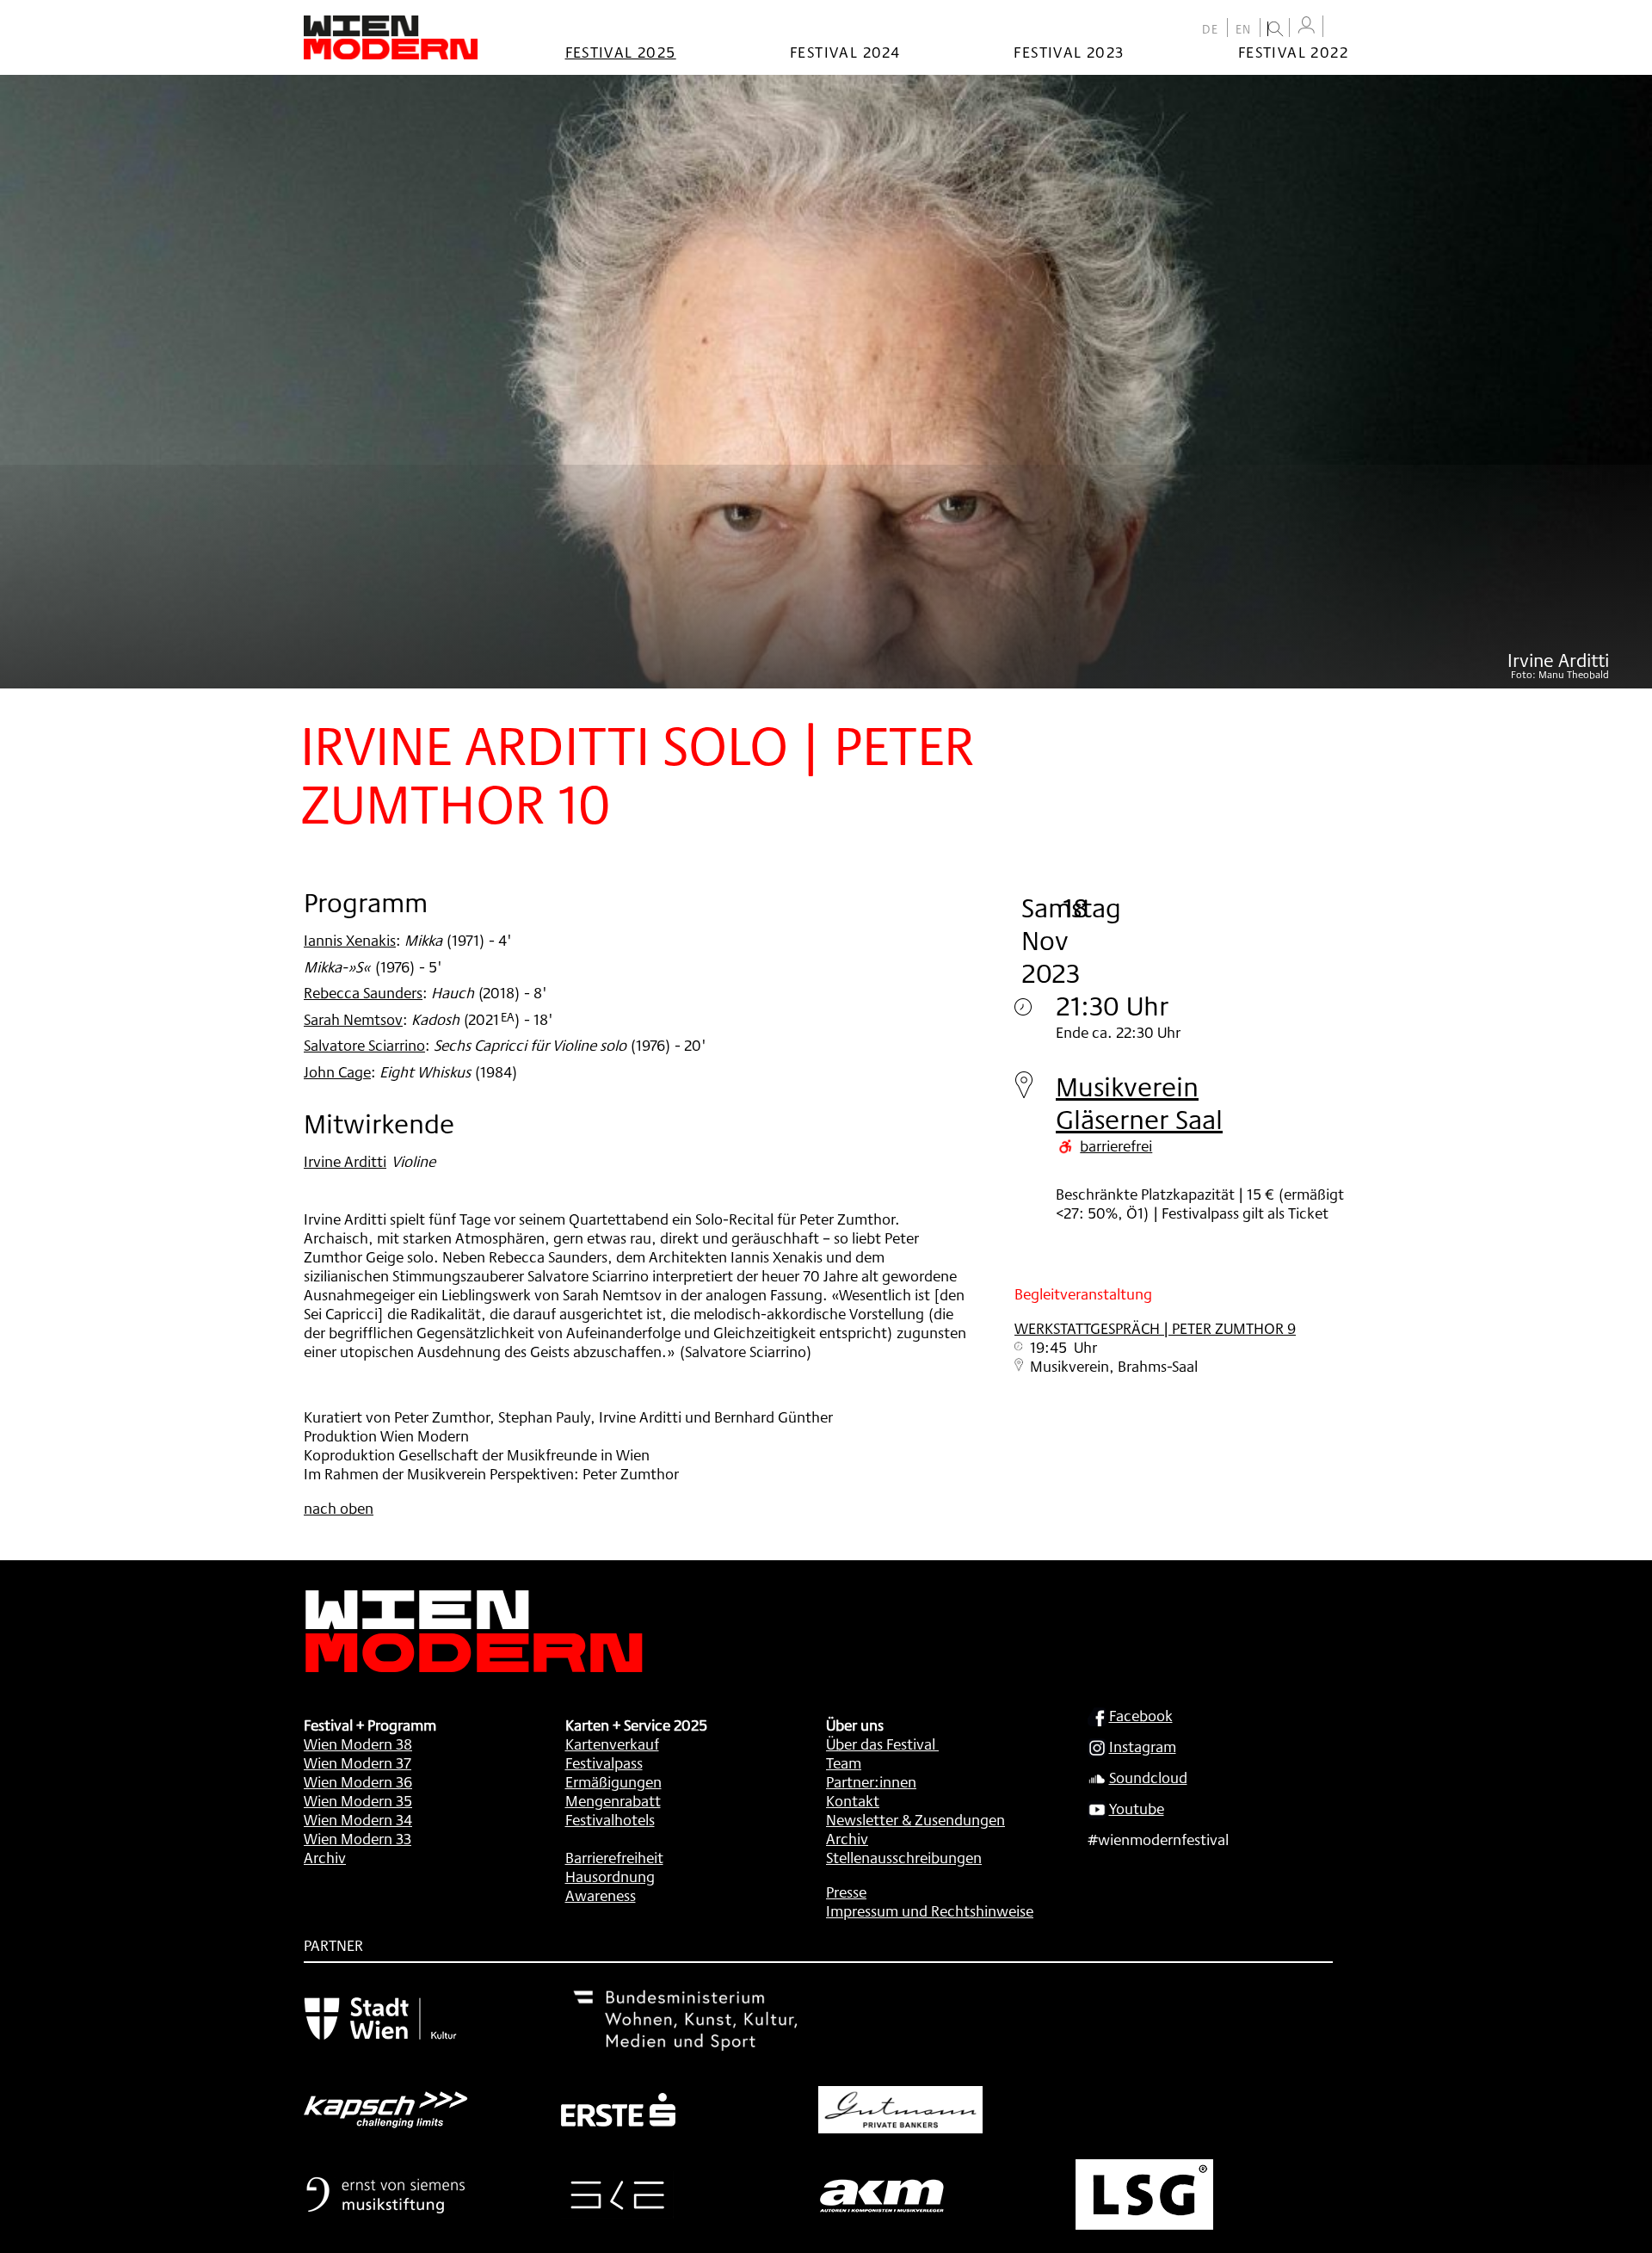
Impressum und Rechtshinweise (930, 1910)
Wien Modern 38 (358, 1744)
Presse (846, 1892)
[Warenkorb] (1340, 28)
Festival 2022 (1293, 52)
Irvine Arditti (345, 1161)
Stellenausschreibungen (904, 1857)
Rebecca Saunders (363, 992)
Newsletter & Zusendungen (915, 1819)
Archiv (325, 1857)
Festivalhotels (610, 1819)
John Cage (337, 1071)
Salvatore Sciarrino (364, 1045)
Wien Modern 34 (358, 1819)
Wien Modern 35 (358, 1800)
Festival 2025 (621, 52)
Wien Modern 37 (358, 1762)
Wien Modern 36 (358, 1781)
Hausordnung (610, 1876)
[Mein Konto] (1306, 25)
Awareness (601, 1895)
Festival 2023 (1069, 52)
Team (844, 1762)
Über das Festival (881, 1744)
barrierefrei (1116, 1145)
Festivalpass (604, 1762)
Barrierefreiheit (614, 1857)
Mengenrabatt (613, 1800)
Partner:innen (871, 1781)
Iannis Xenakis (350, 940)
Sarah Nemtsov (353, 1019)
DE (1211, 29)
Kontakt (853, 1800)
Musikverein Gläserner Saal (1139, 1103)
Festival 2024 (845, 52)
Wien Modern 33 (358, 1838)
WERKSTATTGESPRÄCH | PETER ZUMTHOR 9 (1155, 1328)
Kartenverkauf (612, 1744)
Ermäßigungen (613, 1781)
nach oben (339, 1508)
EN (1244, 29)
